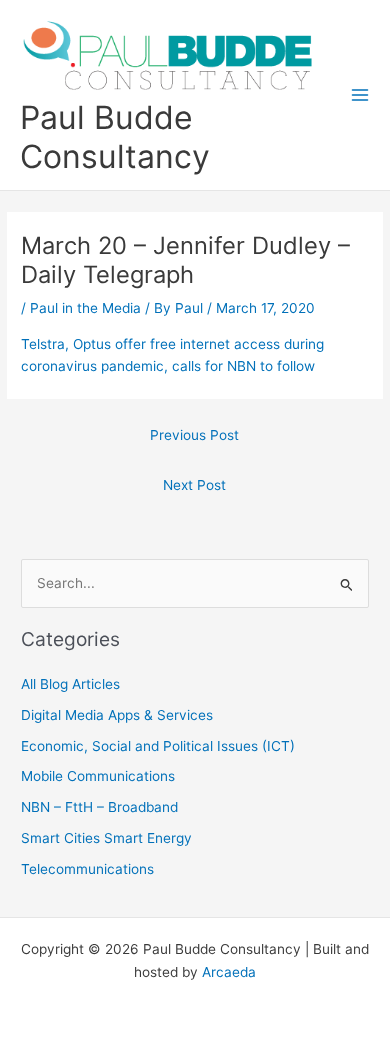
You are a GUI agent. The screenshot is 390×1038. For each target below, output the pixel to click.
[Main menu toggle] (360, 95)
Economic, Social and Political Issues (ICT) (158, 746)
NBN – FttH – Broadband (99, 807)
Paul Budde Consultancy (115, 137)
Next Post (194, 485)
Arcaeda (229, 972)
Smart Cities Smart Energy (106, 838)
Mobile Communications (98, 776)
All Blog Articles (70, 684)
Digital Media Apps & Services (117, 715)
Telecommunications (87, 869)
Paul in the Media (85, 308)
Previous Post (194, 435)
